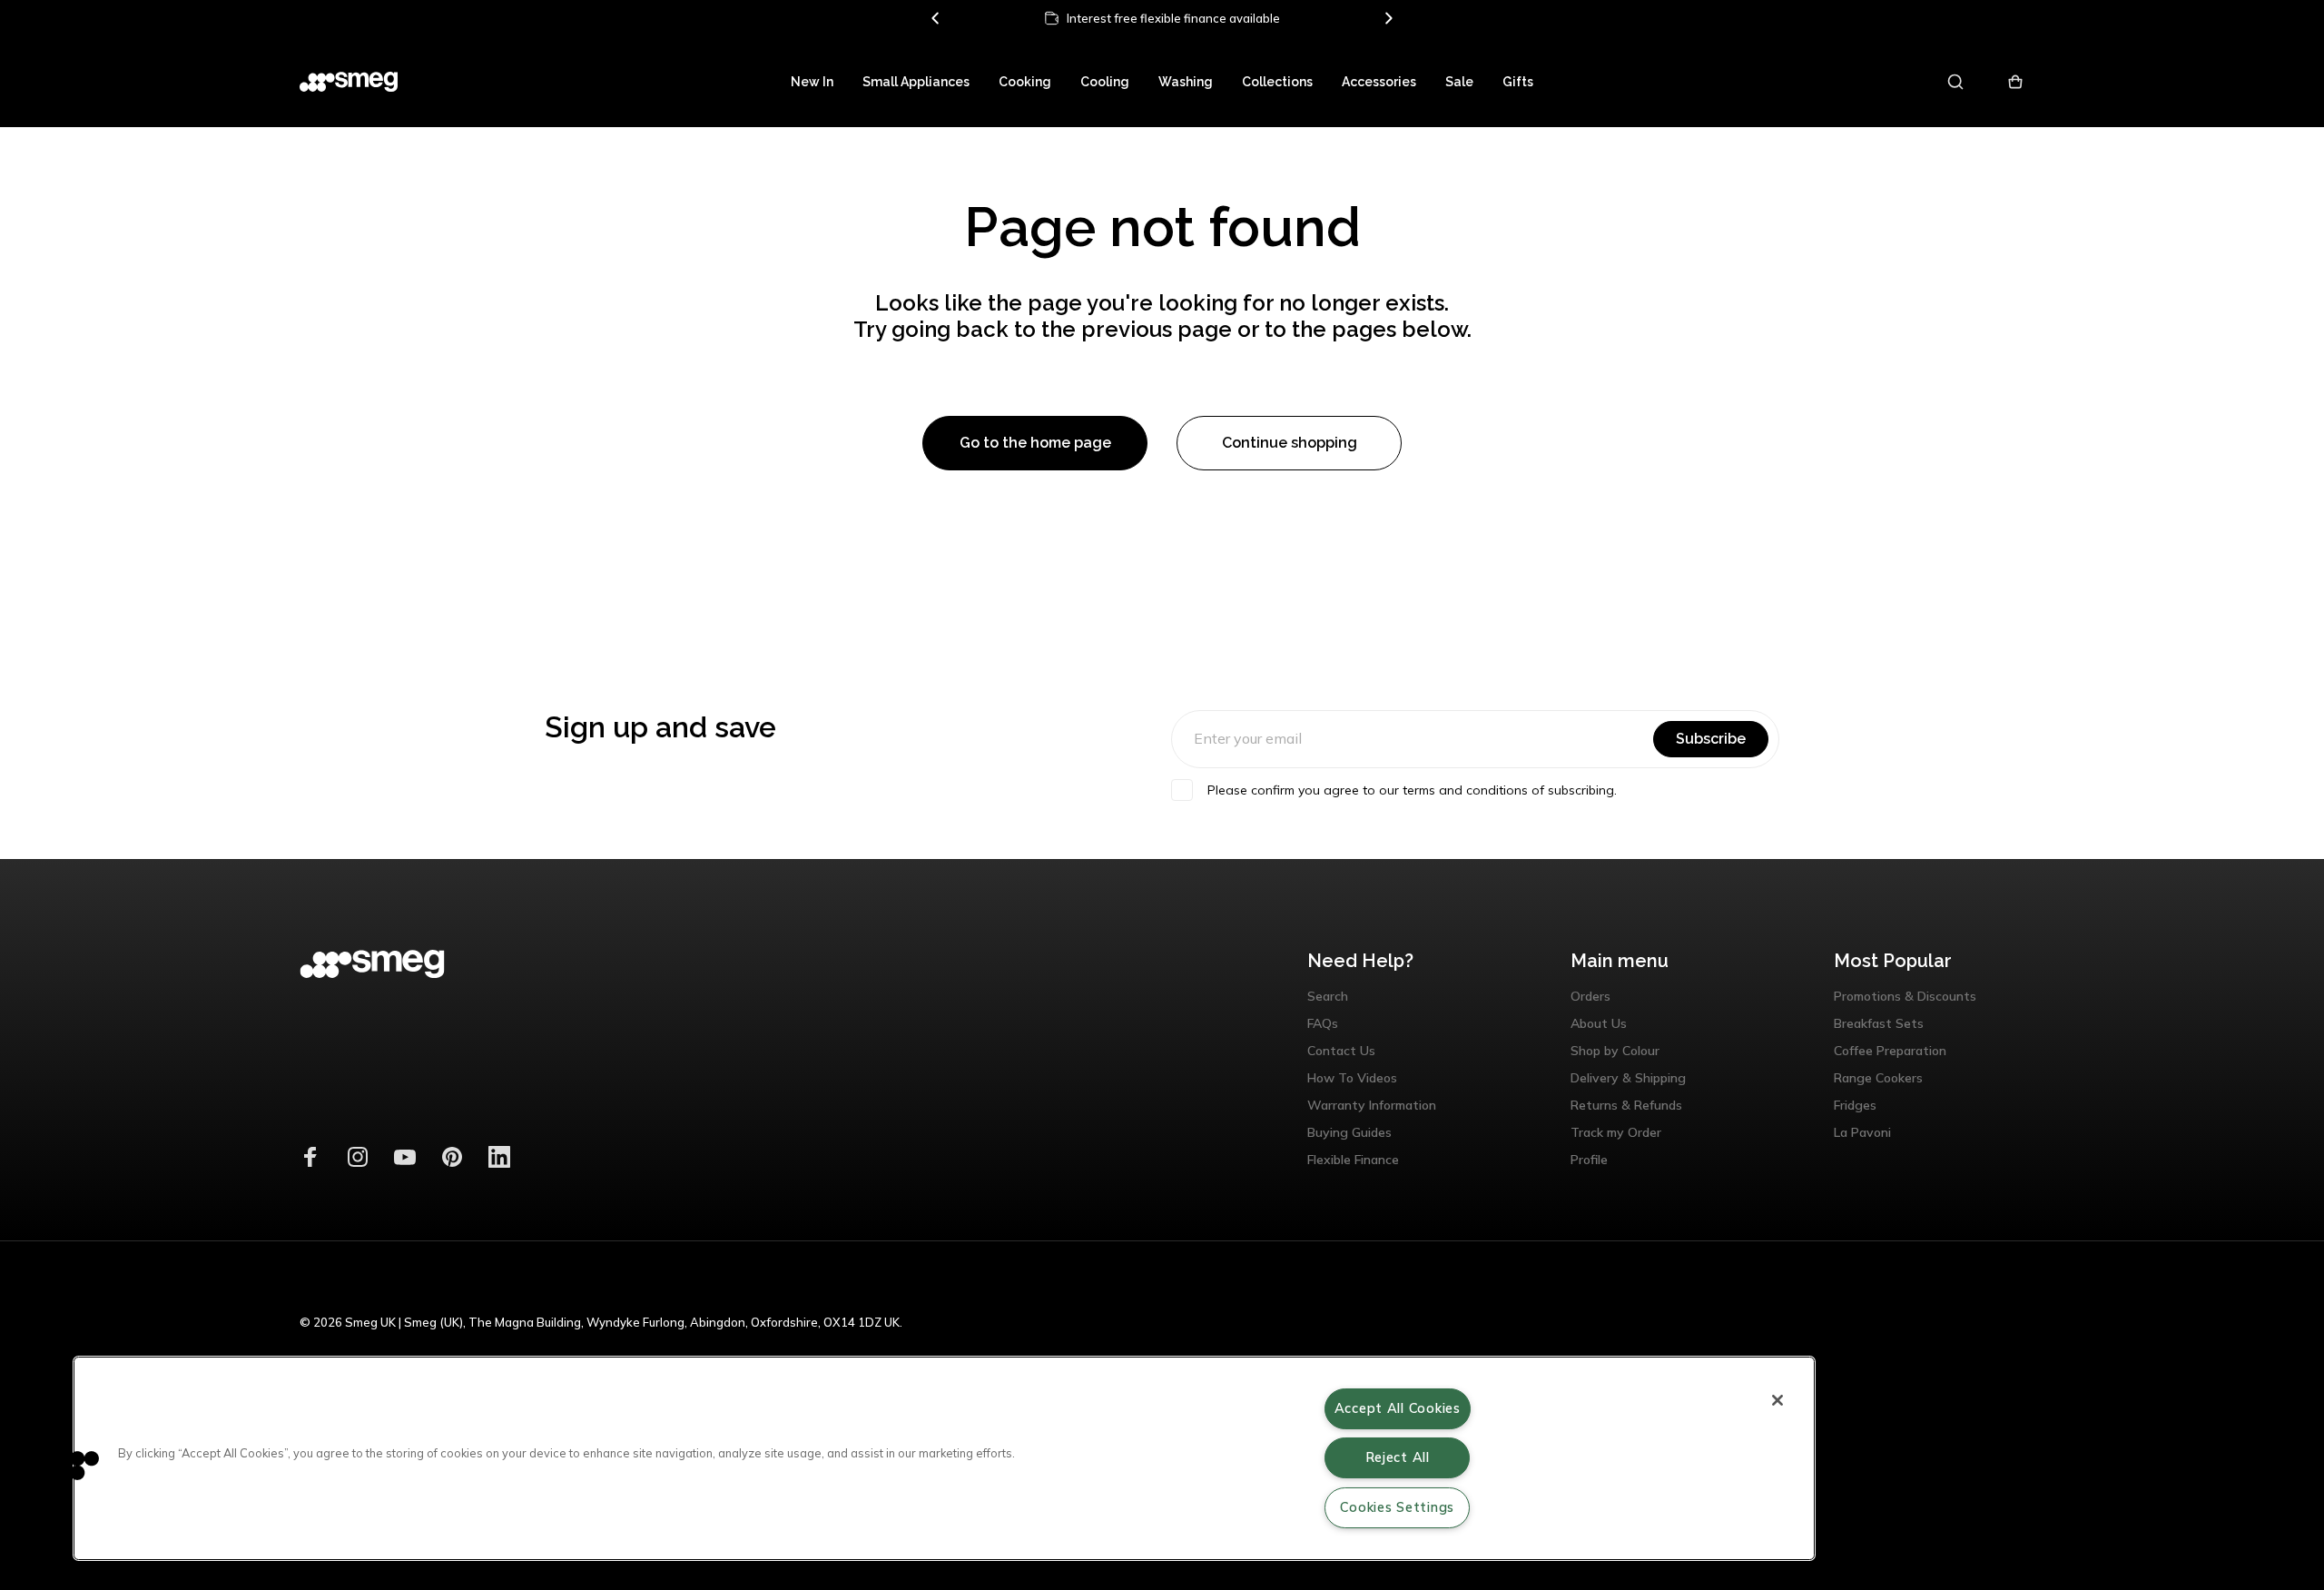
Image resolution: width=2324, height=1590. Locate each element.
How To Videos (1352, 1078)
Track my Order (1616, 1132)
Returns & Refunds (1626, 1105)
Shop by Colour (1615, 1051)
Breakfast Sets (1879, 1023)
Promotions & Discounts (1905, 996)
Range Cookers (1878, 1078)
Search (1328, 996)
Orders (1590, 996)
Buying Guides (1349, 1132)
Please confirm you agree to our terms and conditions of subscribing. (1412, 790)
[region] (944, 1458)
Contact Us (1341, 1051)
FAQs (1323, 1023)
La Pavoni (1862, 1132)
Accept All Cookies (1398, 1408)
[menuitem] (812, 82)
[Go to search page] (1957, 82)
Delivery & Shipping (1628, 1078)
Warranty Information (1372, 1105)
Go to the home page (1035, 443)
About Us (1599, 1023)
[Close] (1777, 1400)
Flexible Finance (1353, 1160)
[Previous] (936, 18)
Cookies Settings (1397, 1507)
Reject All (1398, 1457)
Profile (1589, 1160)
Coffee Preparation (1890, 1051)
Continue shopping (1290, 443)
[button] (70, 1465)
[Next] (1388, 18)
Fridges (1855, 1105)
